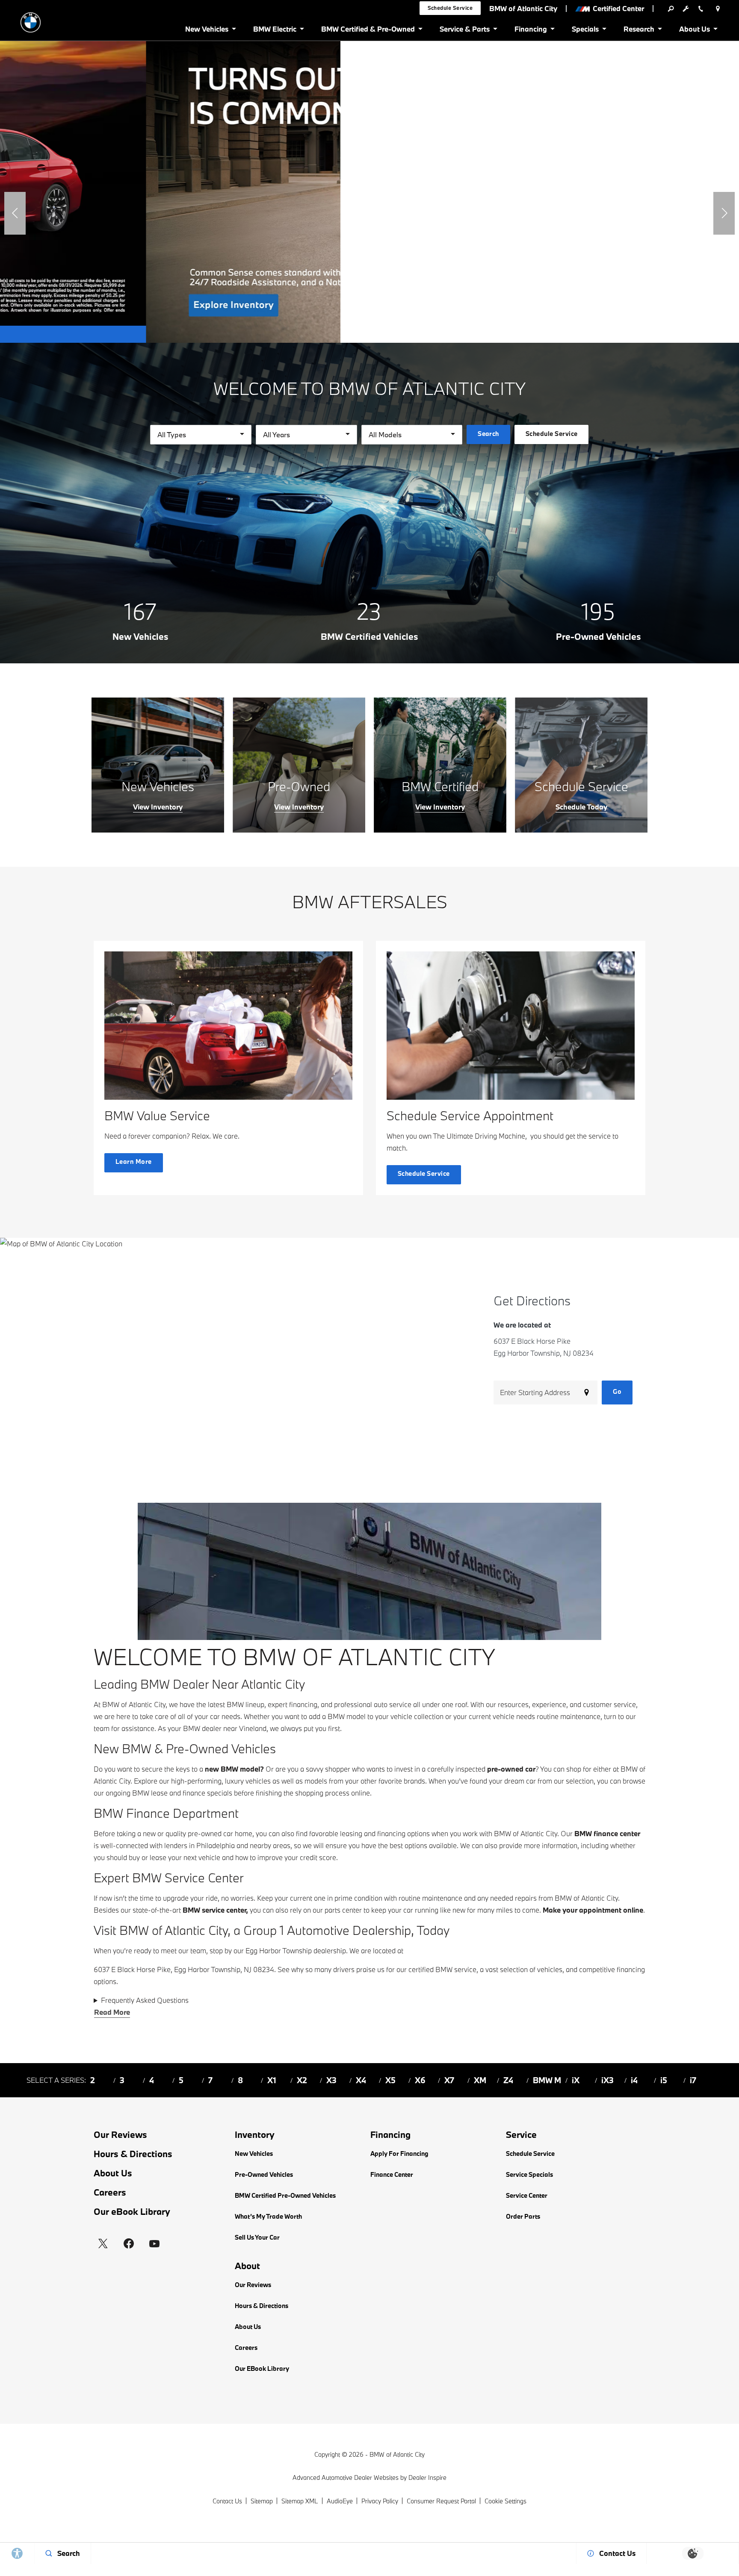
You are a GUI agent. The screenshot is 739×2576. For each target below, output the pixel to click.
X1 (272, 2080)
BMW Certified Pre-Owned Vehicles (285, 2195)
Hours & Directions (133, 2154)
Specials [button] (585, 31)
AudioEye (340, 2501)
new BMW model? (234, 1769)
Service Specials (529, 2174)
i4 (634, 2080)
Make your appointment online (593, 1910)
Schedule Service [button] (450, 8)
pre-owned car (511, 1769)
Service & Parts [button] (464, 31)
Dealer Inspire (427, 2477)
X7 (449, 2080)
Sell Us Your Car (257, 2237)
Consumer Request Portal (441, 2501)
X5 (390, 2080)
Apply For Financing (399, 2154)
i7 (693, 2080)
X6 (420, 2080)
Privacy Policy (380, 2501)
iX (576, 2080)
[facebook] (129, 2243)
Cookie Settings (505, 2501)
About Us (113, 2173)
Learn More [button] (134, 1161)
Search (488, 434)
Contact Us (227, 2501)
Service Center (527, 2195)
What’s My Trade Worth (268, 2216)
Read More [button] (112, 2012)
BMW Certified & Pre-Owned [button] (368, 31)
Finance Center (392, 2174)
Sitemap (262, 2501)
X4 (361, 2080)
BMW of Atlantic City (397, 2454)
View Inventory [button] (158, 807)
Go (617, 1391)
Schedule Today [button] (581, 807)
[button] (15, 213)
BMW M (547, 2080)
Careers (110, 2192)
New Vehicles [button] (207, 31)
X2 (302, 2080)
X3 (331, 2080)
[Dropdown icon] (671, 9)
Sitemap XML (300, 2501)
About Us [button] (694, 31)
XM (480, 2080)
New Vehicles (254, 2154)
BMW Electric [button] (275, 31)
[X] (103, 2243)
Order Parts (523, 2216)
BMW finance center (607, 1833)
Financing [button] (531, 31)
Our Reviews (120, 2134)
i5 (664, 2080)
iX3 (607, 2080)
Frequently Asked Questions (145, 2000)
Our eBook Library (132, 2211)
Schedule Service (530, 2154)
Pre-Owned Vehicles (264, 2174)
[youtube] (154, 2243)
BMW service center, (215, 1910)
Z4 (508, 2080)
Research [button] (639, 31)
